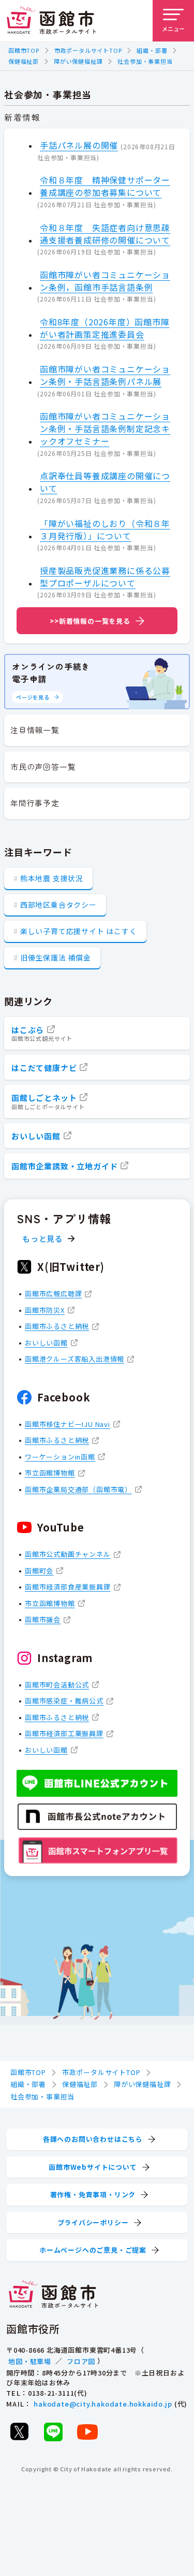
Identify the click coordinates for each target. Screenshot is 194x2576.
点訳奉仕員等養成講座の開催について (105, 482)
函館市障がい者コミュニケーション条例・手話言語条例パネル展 (105, 375)
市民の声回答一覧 (43, 767)
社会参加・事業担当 (145, 61)
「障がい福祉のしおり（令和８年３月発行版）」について (105, 529)
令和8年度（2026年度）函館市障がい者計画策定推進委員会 (105, 328)
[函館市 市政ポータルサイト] (51, 21)
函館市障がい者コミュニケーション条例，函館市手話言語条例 (105, 281)
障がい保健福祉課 (78, 61)
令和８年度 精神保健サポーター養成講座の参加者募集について (105, 186)
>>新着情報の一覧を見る (90, 621)
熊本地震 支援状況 (52, 878)
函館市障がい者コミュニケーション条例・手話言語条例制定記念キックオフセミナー (105, 428)
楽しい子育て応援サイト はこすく (79, 931)
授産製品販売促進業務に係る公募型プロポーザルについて (105, 577)
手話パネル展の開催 (79, 145)
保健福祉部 (24, 61)
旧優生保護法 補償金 (56, 957)
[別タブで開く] (19, 2431)
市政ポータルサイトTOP (88, 50)
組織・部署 (152, 50)
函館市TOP (24, 50)
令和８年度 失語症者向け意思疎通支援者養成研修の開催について (105, 234)
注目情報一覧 (35, 730)
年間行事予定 (35, 803)
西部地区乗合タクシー (58, 905)
